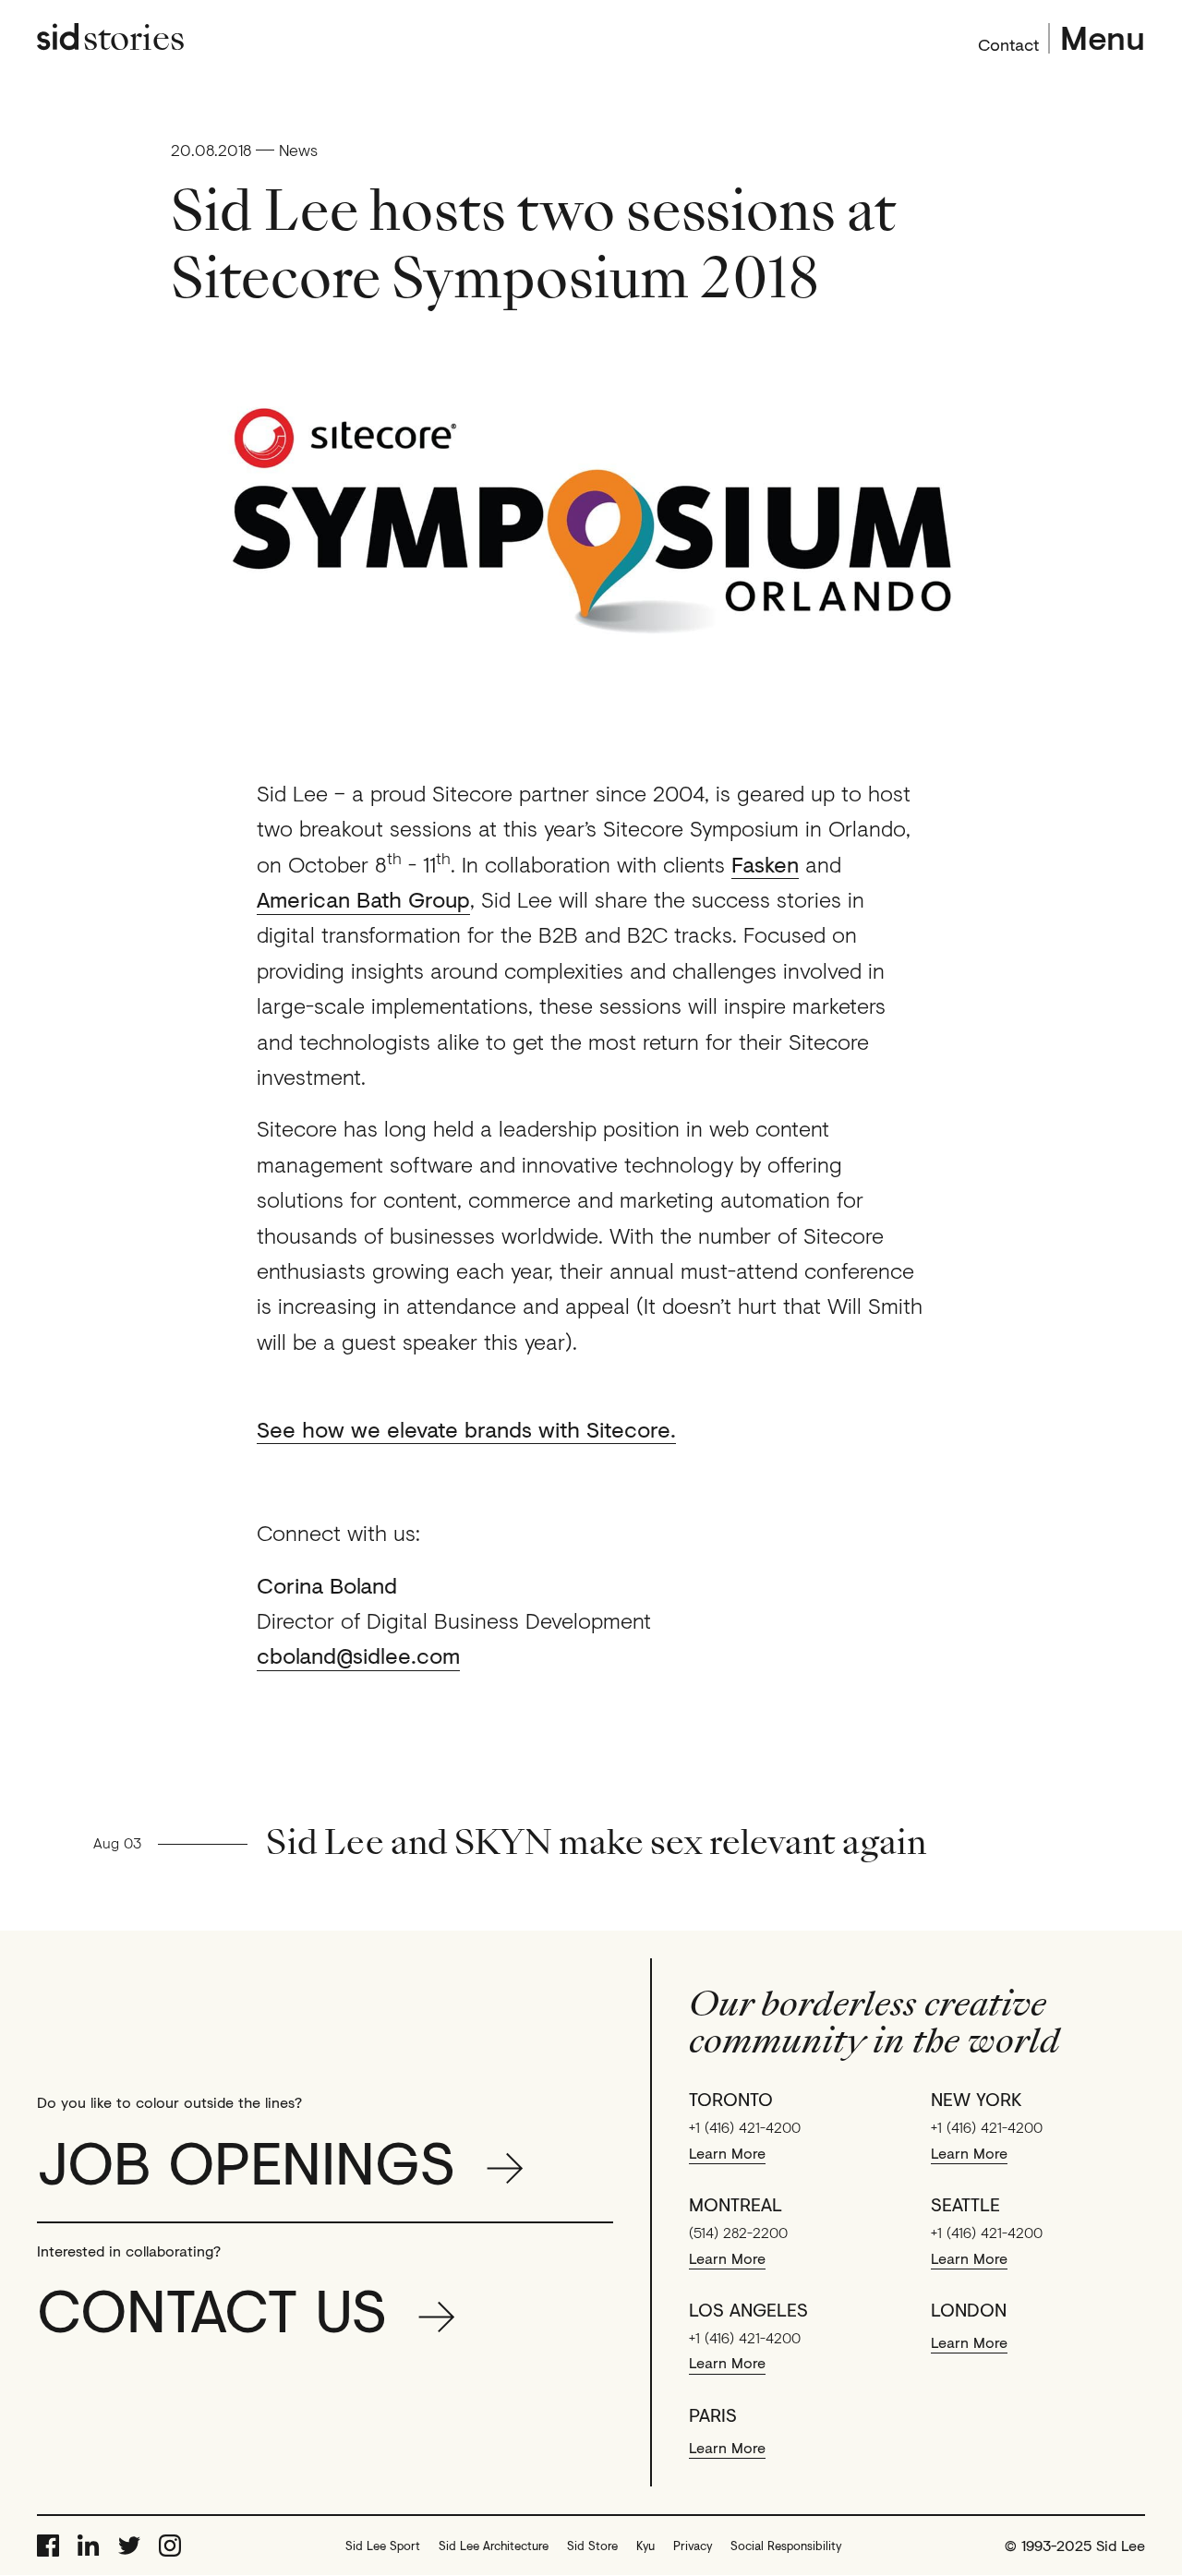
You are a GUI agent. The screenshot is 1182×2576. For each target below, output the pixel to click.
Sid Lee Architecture (494, 2546)
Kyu (645, 2546)
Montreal (736, 2205)
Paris (713, 2415)
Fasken (765, 864)
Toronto (731, 2100)
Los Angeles (748, 2310)
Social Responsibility (786, 2546)
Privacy (693, 2546)
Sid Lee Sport (383, 2546)
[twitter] (129, 2546)
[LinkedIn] (89, 2546)
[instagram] (170, 2546)
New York (977, 2100)
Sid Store (592, 2546)
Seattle (965, 2205)
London (969, 2310)
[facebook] (48, 2546)
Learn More (727, 2153)
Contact (1008, 42)
